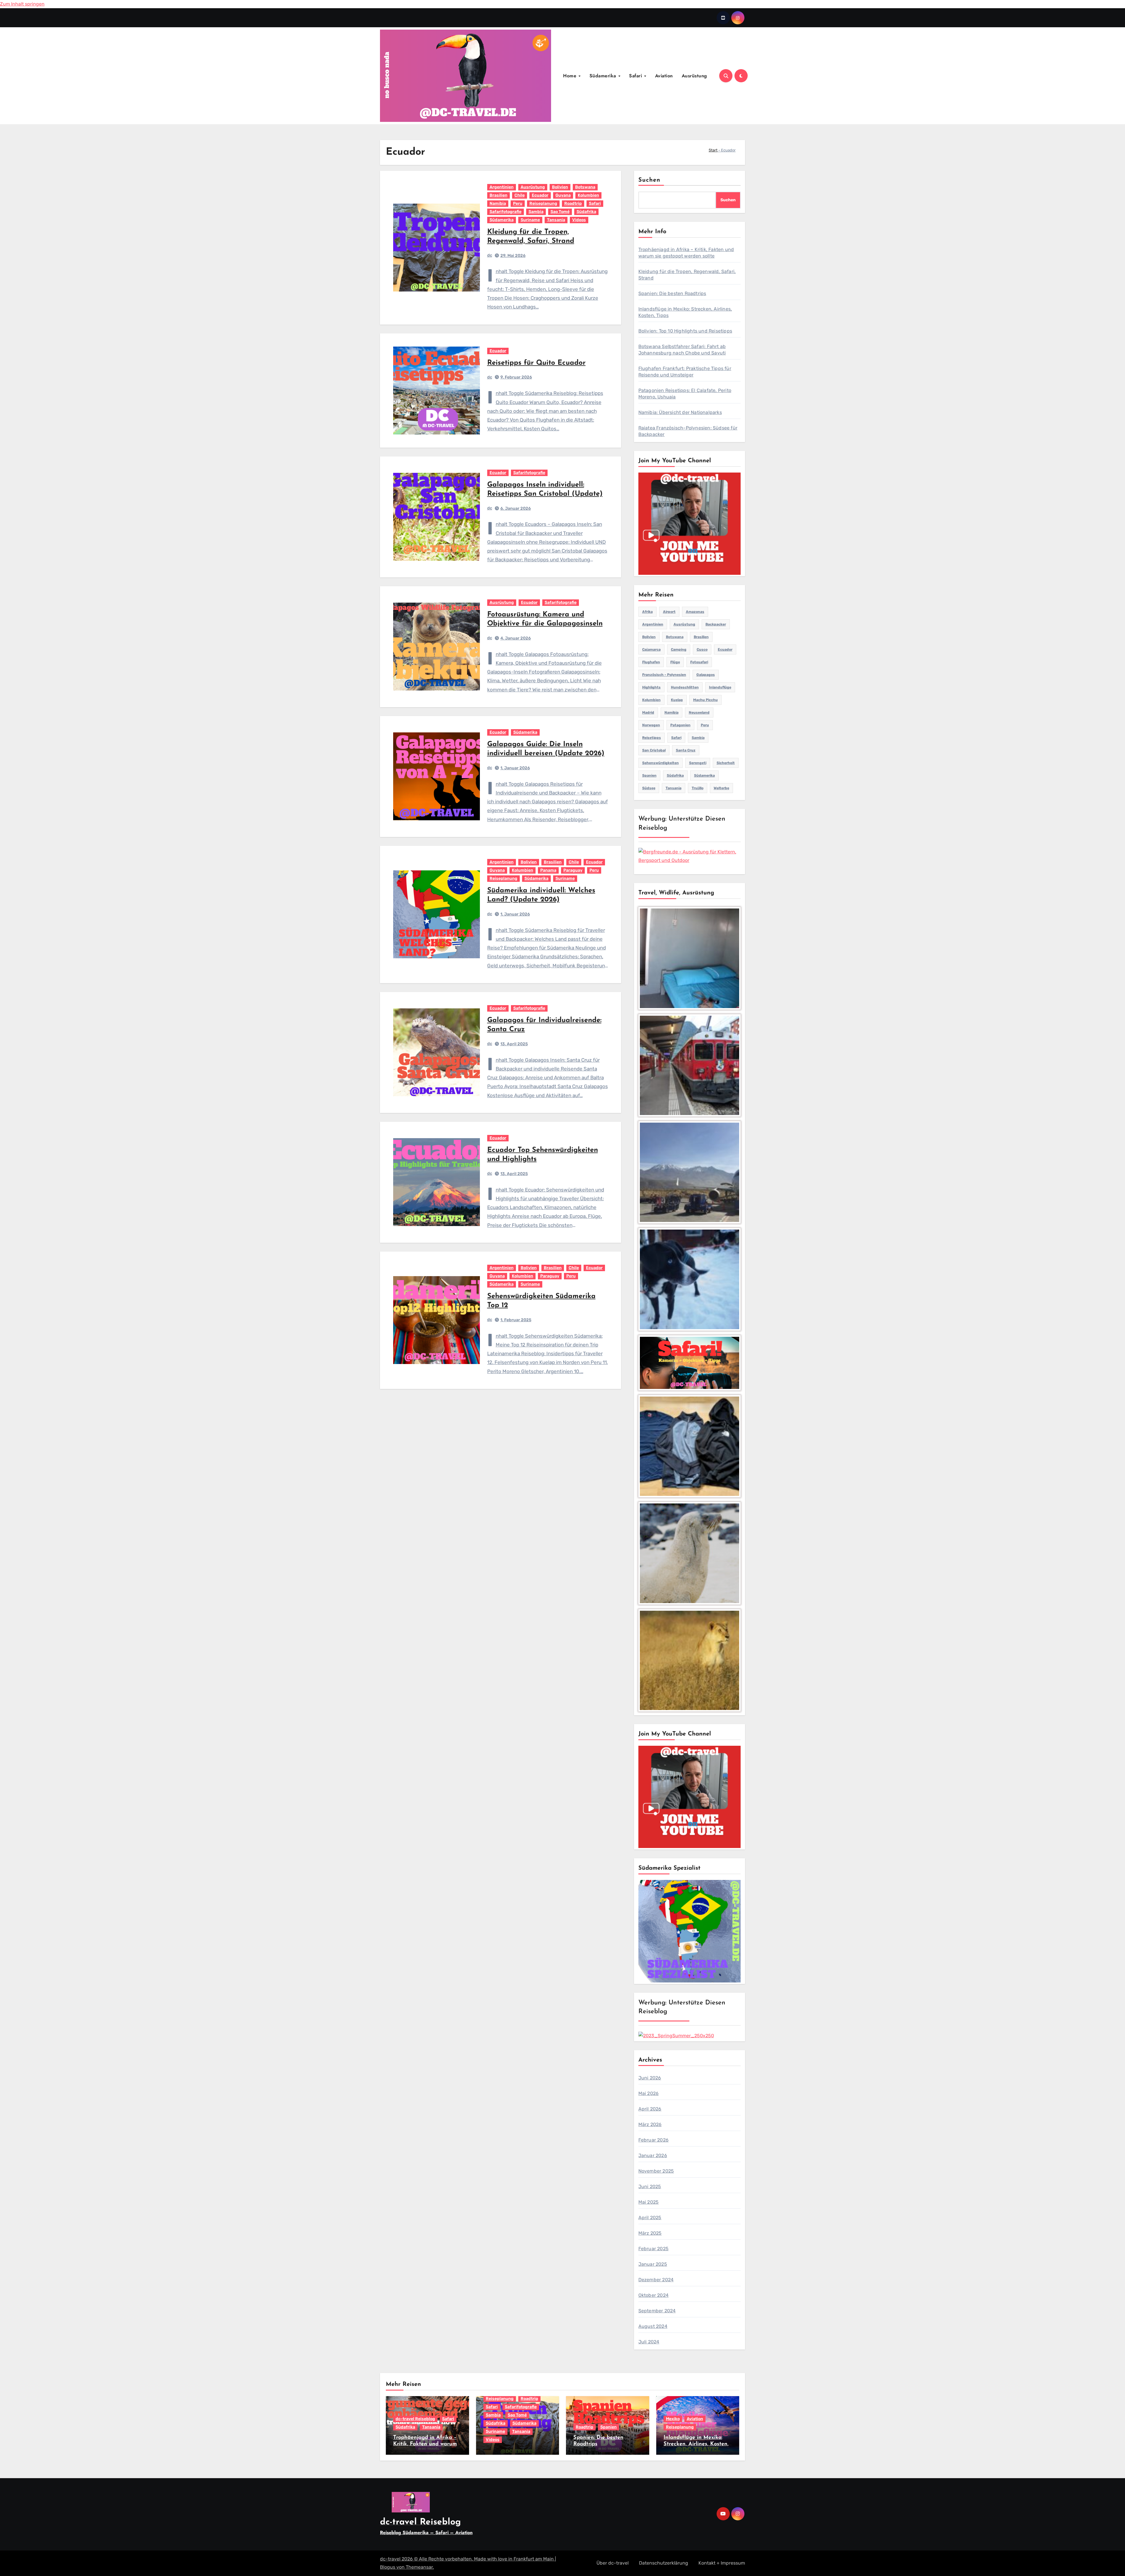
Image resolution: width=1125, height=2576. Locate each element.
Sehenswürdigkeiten (660, 763)
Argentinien (502, 187)
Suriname (530, 220)
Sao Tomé (560, 212)
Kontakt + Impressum (722, 2563)
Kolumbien (588, 195)
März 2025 (650, 2233)
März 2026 (650, 2124)
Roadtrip (573, 203)
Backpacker (716, 624)
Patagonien (680, 725)
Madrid (648, 712)
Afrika (647, 612)
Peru (518, 203)
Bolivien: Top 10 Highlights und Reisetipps (685, 331)
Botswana (585, 187)
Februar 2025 (653, 2249)
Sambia (536, 212)
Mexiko (673, 2419)
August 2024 (653, 2326)
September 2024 (657, 2311)
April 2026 (650, 2109)
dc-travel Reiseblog (415, 2419)
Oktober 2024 (653, 2295)
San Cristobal (654, 750)
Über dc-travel (613, 2563)
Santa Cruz (686, 750)
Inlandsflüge (720, 687)
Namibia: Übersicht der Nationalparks (680, 412)
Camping (679, 649)
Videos (579, 220)
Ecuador (540, 195)
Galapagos (706, 675)
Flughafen (651, 662)
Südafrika (586, 212)
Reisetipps (652, 738)
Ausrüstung (694, 76)
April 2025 (650, 2218)
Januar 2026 (653, 2155)
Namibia (498, 203)
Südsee (649, 788)
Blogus (388, 2567)
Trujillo (698, 788)
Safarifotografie (506, 212)
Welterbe (721, 788)
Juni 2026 (650, 2078)
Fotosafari (699, 662)
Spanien (649, 775)
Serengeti (698, 763)
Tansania (556, 220)
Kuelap (677, 700)
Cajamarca (651, 649)
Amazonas (695, 612)
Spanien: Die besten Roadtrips (672, 293)
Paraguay (573, 870)
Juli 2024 (649, 2342)
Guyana (563, 195)
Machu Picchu (705, 700)
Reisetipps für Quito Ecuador (536, 363)
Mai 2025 (649, 2202)
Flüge (675, 662)
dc (490, 255)
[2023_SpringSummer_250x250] (676, 2035)
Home (571, 76)
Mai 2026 (649, 2093)
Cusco (702, 649)
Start (713, 150)
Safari (636, 76)
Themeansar (419, 2567)
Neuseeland (699, 712)
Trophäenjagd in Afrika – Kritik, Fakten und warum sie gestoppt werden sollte (426, 2444)
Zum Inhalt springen (22, 4)
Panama (548, 870)
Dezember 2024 (656, 2280)
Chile (520, 195)
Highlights (651, 687)
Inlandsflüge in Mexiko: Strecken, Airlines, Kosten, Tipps (696, 2444)
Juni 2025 (650, 2187)
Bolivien (560, 187)
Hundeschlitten (685, 687)
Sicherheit (726, 763)
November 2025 (656, 2171)
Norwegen (651, 725)
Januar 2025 (653, 2264)
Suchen (650, 180)
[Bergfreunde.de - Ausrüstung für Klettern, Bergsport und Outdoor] (690, 856)
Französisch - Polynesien (664, 675)
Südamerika (604, 76)
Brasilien (498, 195)
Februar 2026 (653, 2140)
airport (669, 612)
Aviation (664, 76)
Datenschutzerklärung (664, 2563)
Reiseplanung (543, 203)
